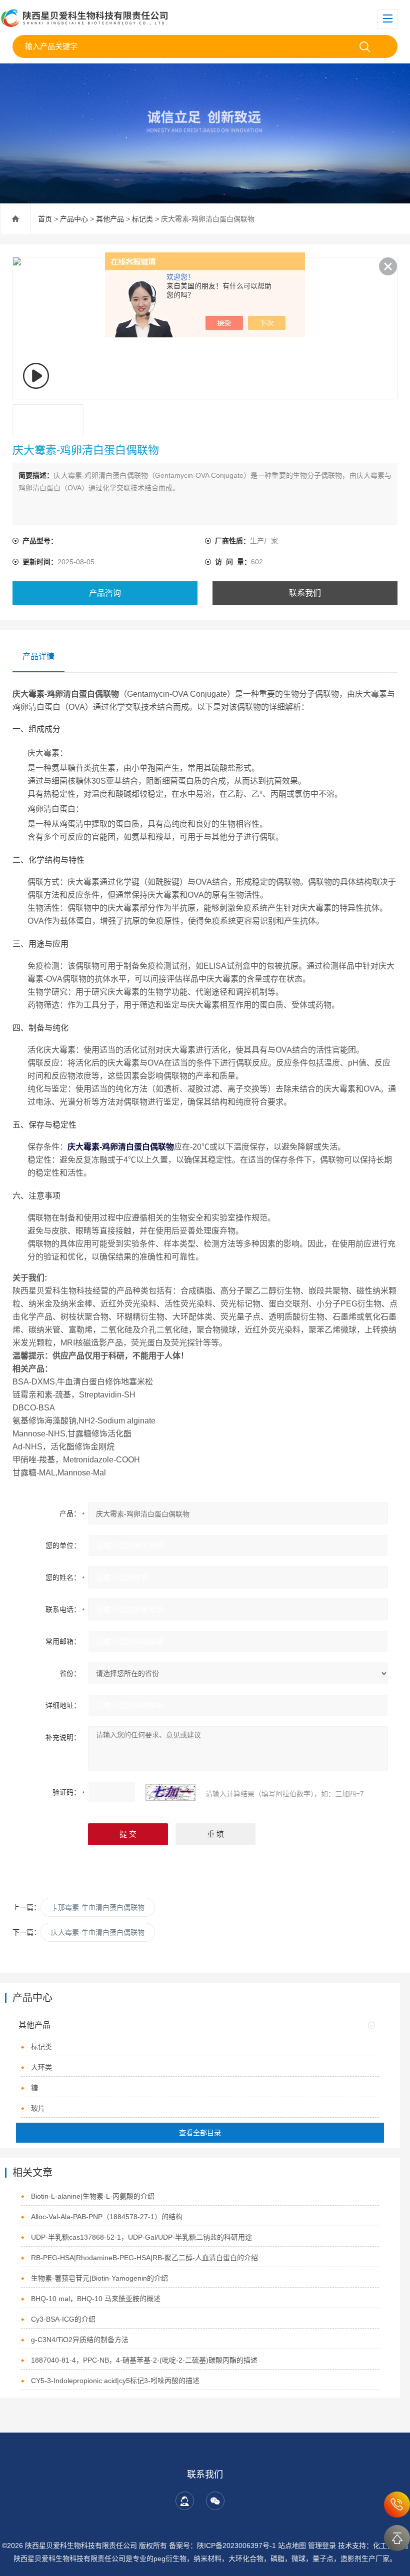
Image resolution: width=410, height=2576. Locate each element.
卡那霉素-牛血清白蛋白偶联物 (98, 1907)
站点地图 (292, 2546)
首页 (45, 219)
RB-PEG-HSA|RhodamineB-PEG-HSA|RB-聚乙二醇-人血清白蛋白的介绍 (144, 2258)
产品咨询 (105, 593)
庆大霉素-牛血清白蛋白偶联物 (98, 1932)
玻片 (38, 2108)
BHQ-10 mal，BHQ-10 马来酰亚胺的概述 (96, 2299)
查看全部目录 (200, 2133)
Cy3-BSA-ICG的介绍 (63, 2319)
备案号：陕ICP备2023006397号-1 (222, 2546)
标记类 (142, 219)
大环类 (41, 2067)
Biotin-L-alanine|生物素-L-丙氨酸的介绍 (93, 2196)
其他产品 (110, 219)
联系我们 (305, 593)
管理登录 (322, 2546)
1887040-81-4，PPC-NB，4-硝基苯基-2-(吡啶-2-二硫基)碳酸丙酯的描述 (144, 2360)
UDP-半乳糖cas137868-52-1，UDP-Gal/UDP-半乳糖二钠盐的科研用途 (141, 2237)
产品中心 (74, 219)
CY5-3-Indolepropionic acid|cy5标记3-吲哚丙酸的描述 (115, 2381)
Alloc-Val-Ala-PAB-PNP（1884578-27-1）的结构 (107, 2217)
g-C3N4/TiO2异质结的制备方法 (80, 2340)
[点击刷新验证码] (170, 1792)
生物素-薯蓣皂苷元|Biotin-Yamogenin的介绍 (99, 2278)
